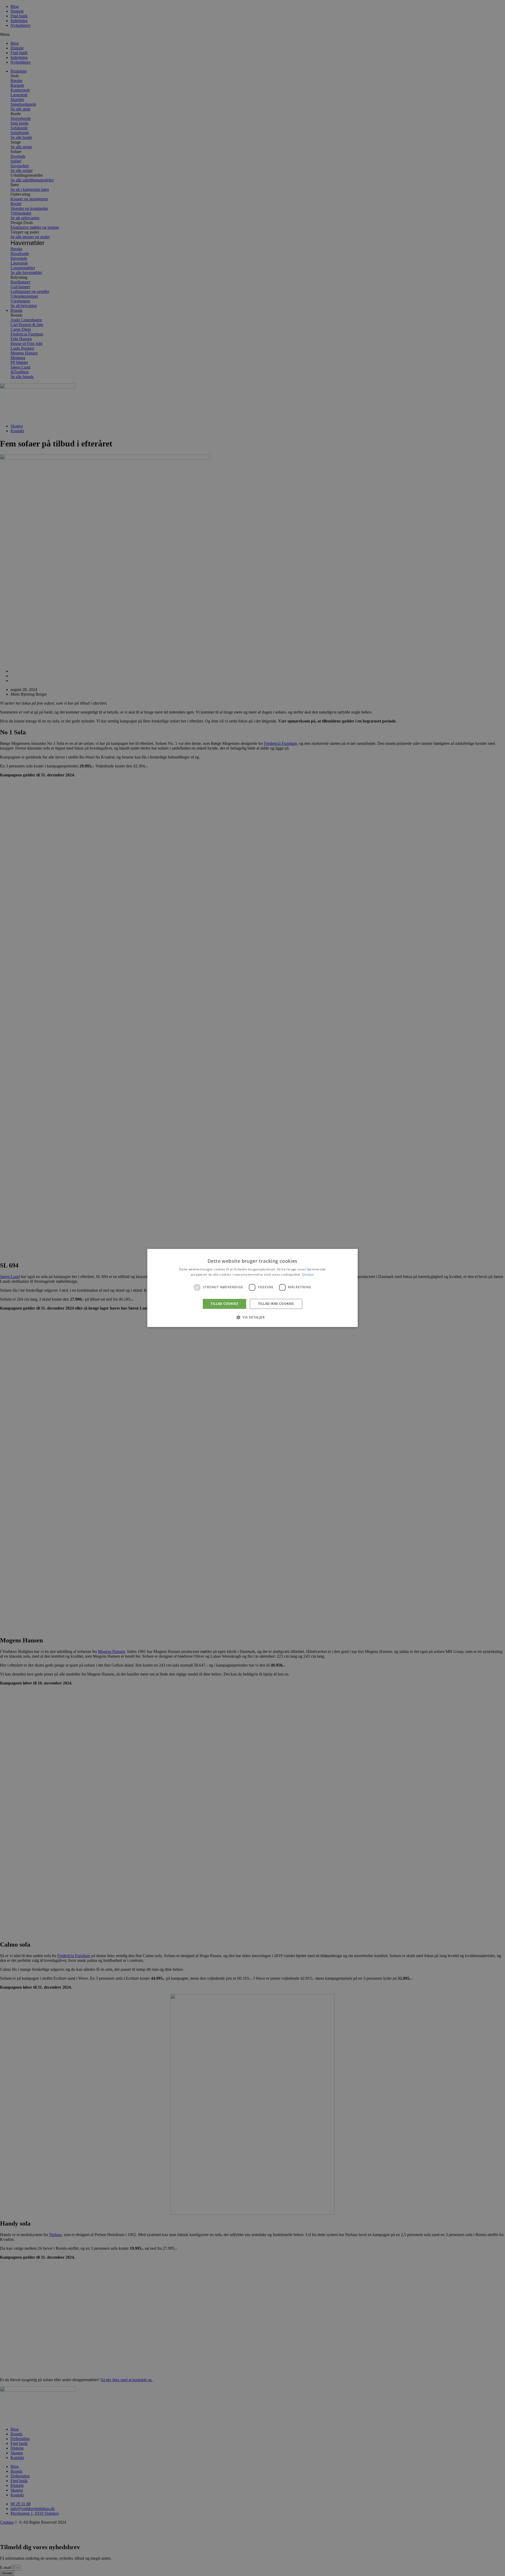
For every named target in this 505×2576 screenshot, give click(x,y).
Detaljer (308, 1275)
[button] (252, 1317)
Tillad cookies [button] (224, 1304)
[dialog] (252, 1288)
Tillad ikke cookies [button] (276, 1304)
